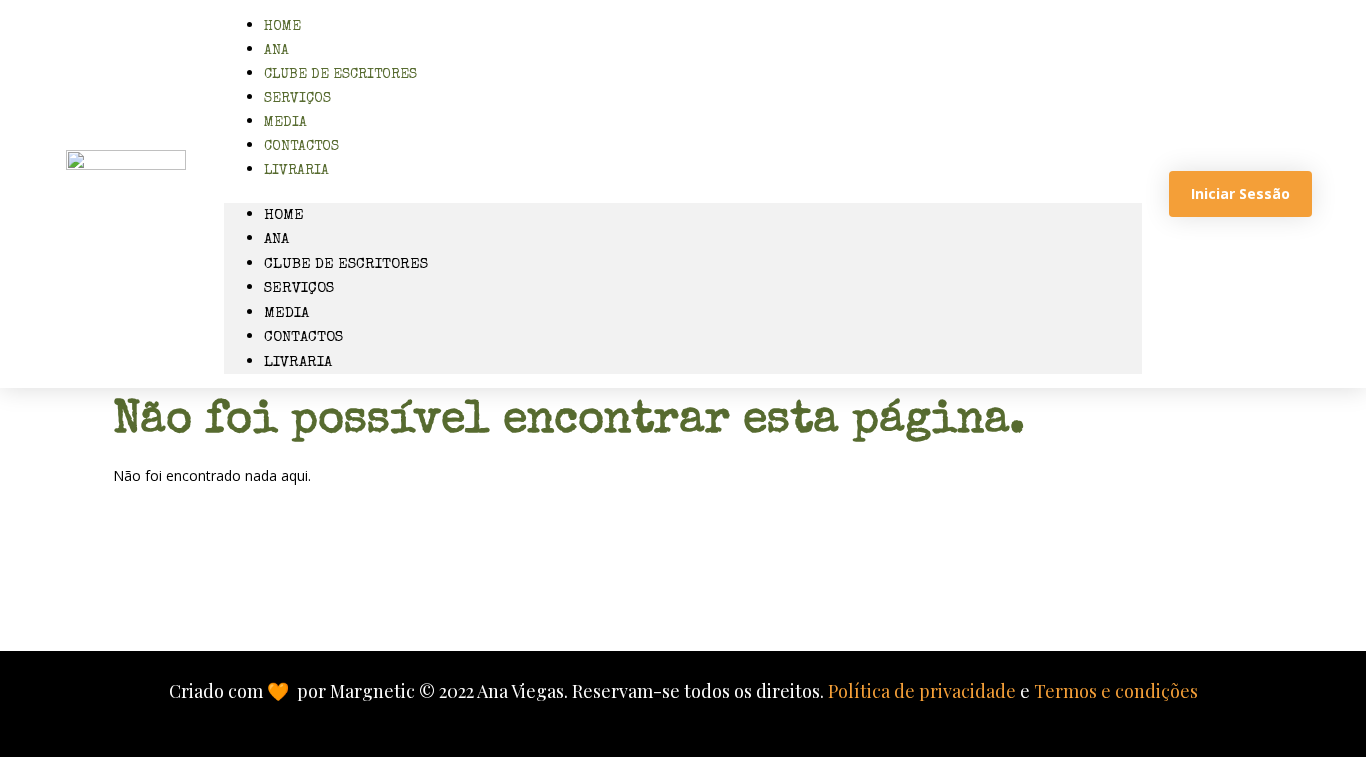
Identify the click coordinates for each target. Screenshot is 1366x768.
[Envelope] (556, 581)
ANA (276, 239)
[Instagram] (641, 581)
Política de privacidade (922, 691)
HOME (284, 215)
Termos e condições (1116, 691)
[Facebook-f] (726, 581)
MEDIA (286, 313)
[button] (683, 192)
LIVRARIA (296, 171)
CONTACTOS (303, 337)
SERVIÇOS (299, 288)
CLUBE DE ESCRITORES (340, 75)
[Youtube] (811, 581)
